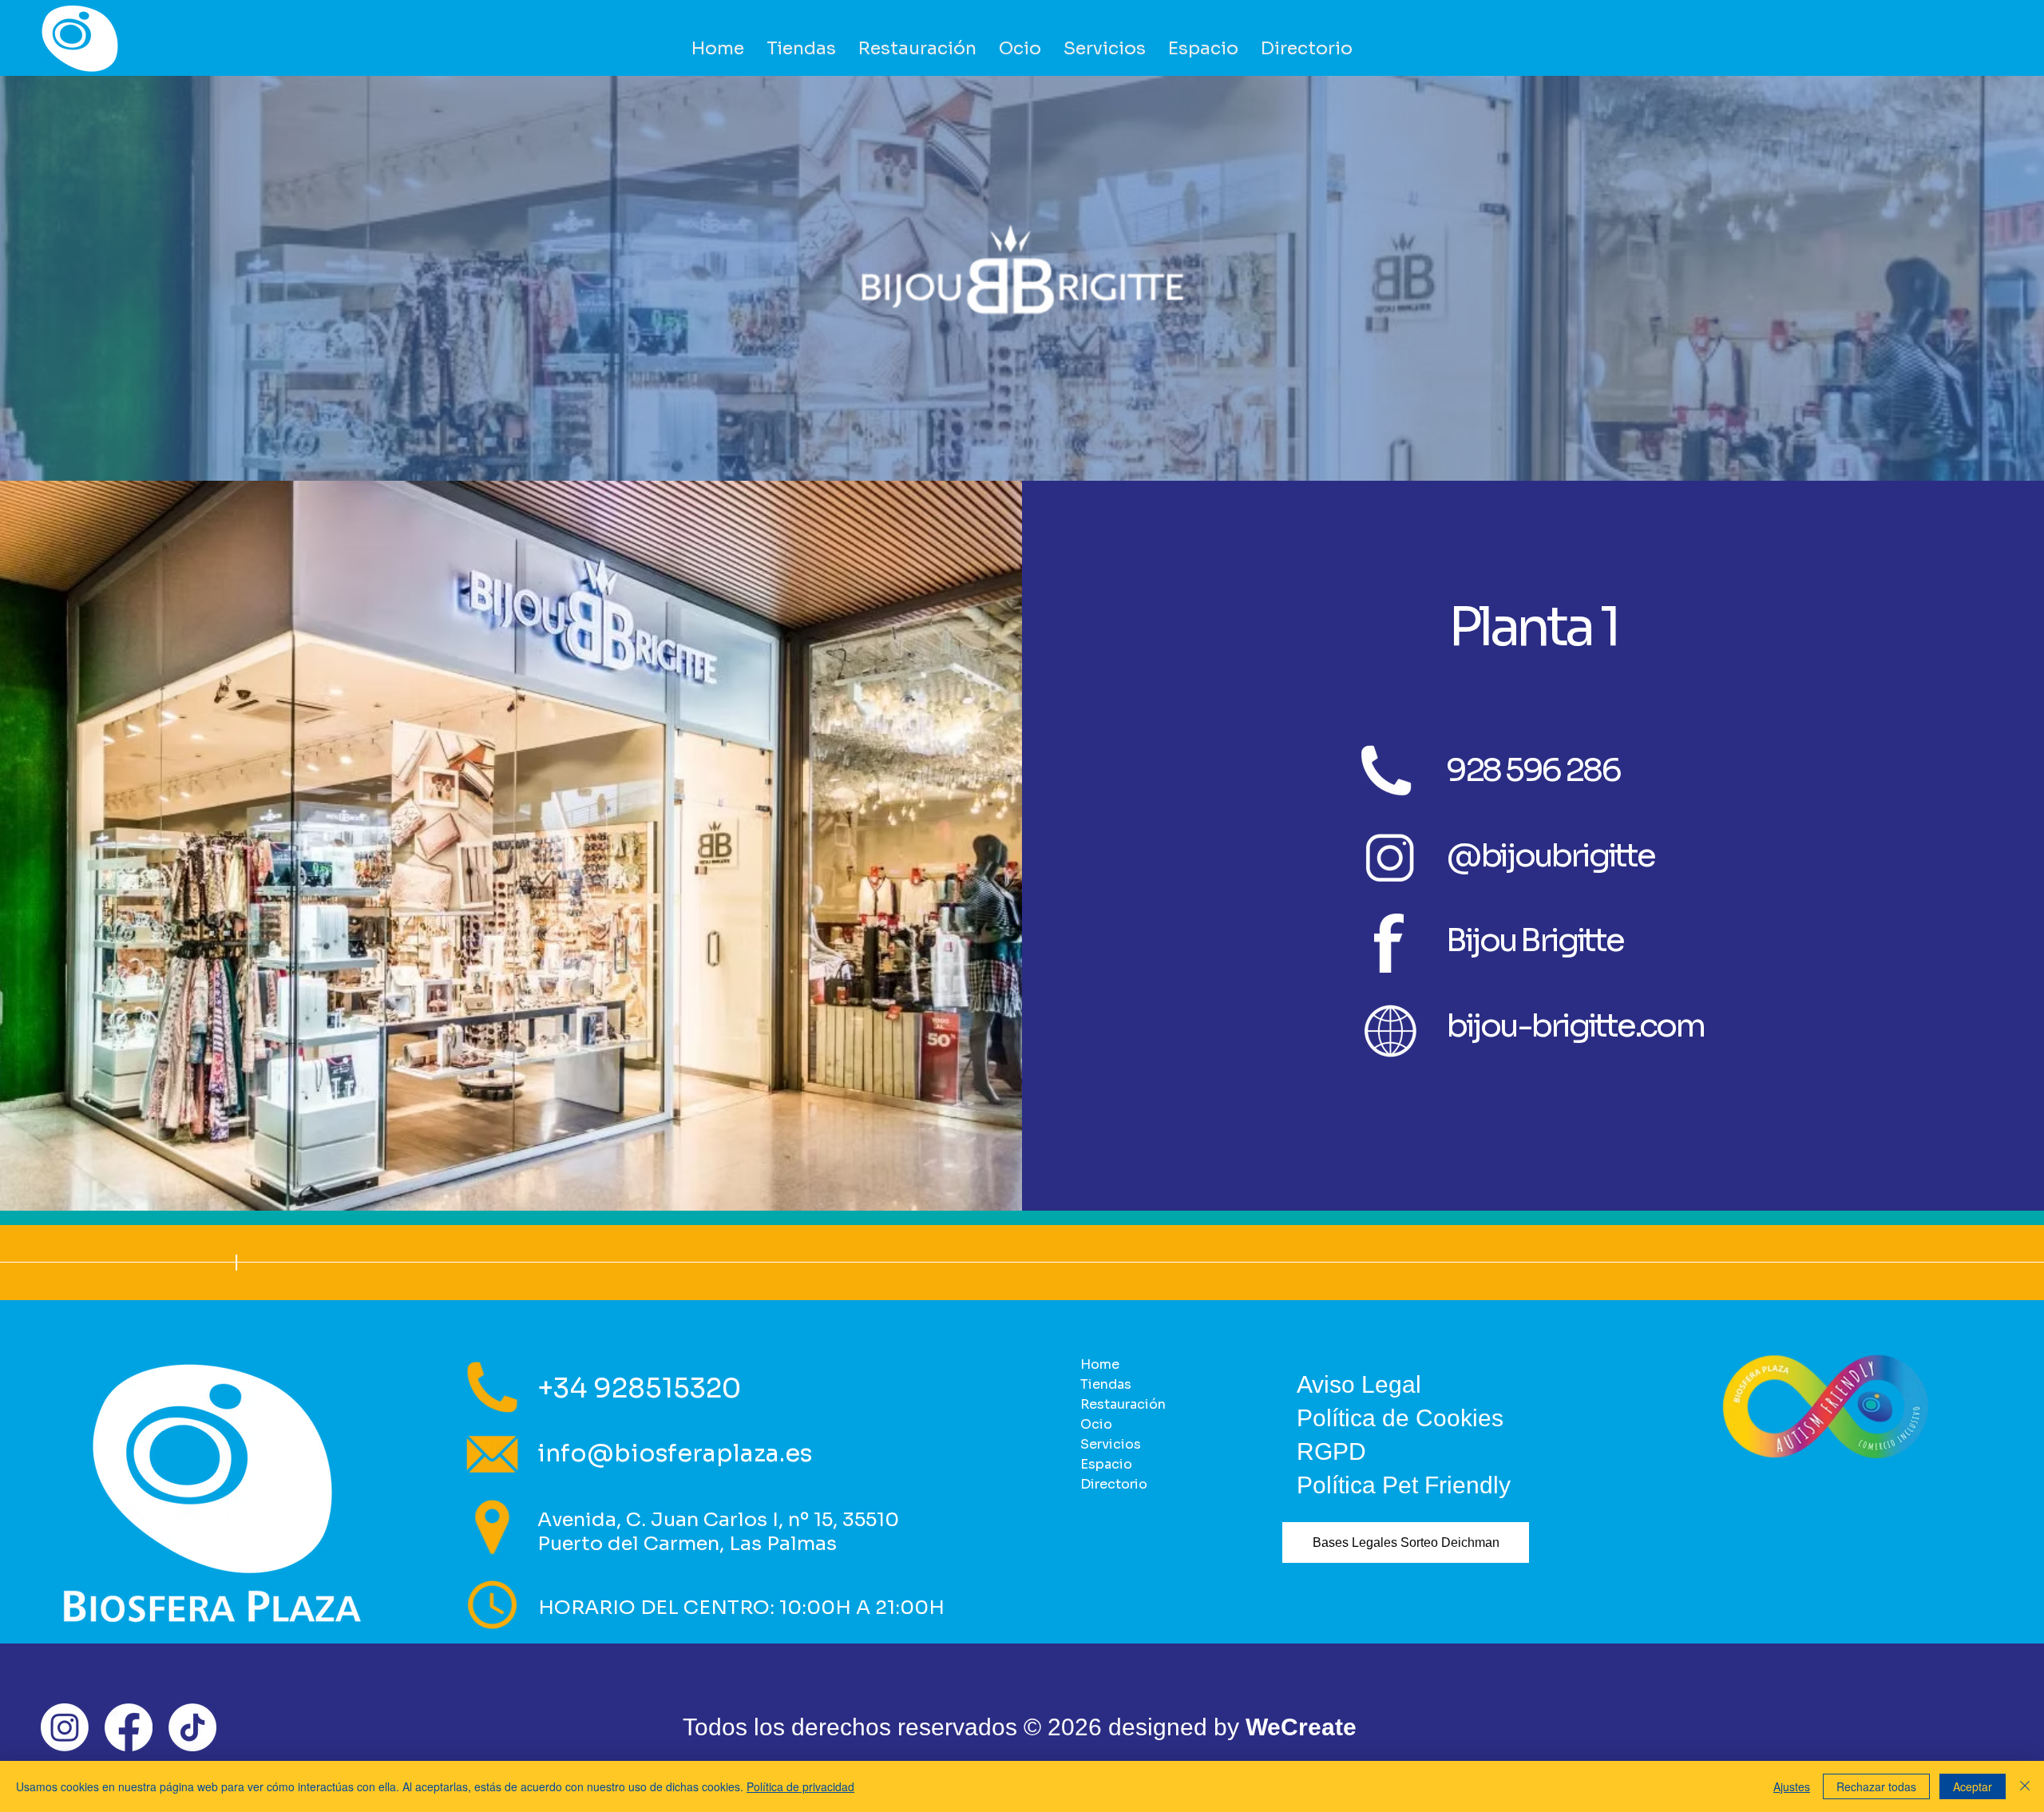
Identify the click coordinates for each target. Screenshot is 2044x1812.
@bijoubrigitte (1550, 856)
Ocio (1096, 1424)
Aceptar (1973, 1786)
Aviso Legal (1359, 1384)
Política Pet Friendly (1404, 1485)
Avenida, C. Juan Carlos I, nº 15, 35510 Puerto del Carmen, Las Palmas (718, 1532)
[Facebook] (129, 1727)
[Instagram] (65, 1727)
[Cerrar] (2025, 1786)
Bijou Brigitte (1535, 940)
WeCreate (1301, 1727)
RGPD (1331, 1451)
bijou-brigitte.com (1575, 1026)
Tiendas (1106, 1384)
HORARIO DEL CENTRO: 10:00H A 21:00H (741, 1608)
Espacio (1106, 1464)
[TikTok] (192, 1727)
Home (1100, 1364)
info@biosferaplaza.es (675, 1453)
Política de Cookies (1400, 1418)
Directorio (1114, 1484)
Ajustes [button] (1792, 1786)
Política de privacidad (800, 1786)
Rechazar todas (1876, 1786)
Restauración (1123, 1404)
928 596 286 (1533, 770)
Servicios (1111, 1444)
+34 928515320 (639, 1388)
